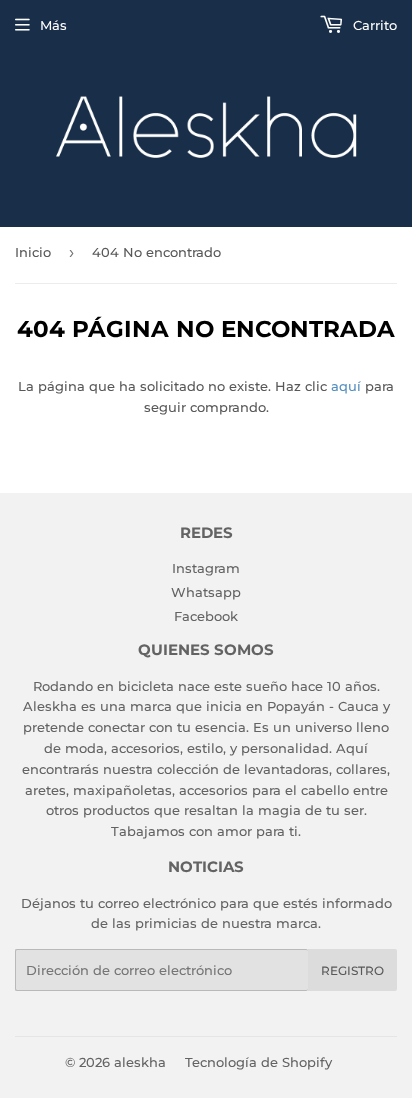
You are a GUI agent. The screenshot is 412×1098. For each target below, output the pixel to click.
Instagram (206, 568)
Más (53, 25)
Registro (352, 970)
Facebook (206, 616)
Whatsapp (206, 592)
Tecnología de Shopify (258, 1062)
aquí (346, 386)
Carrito (373, 25)
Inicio (33, 252)
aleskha (140, 1062)
